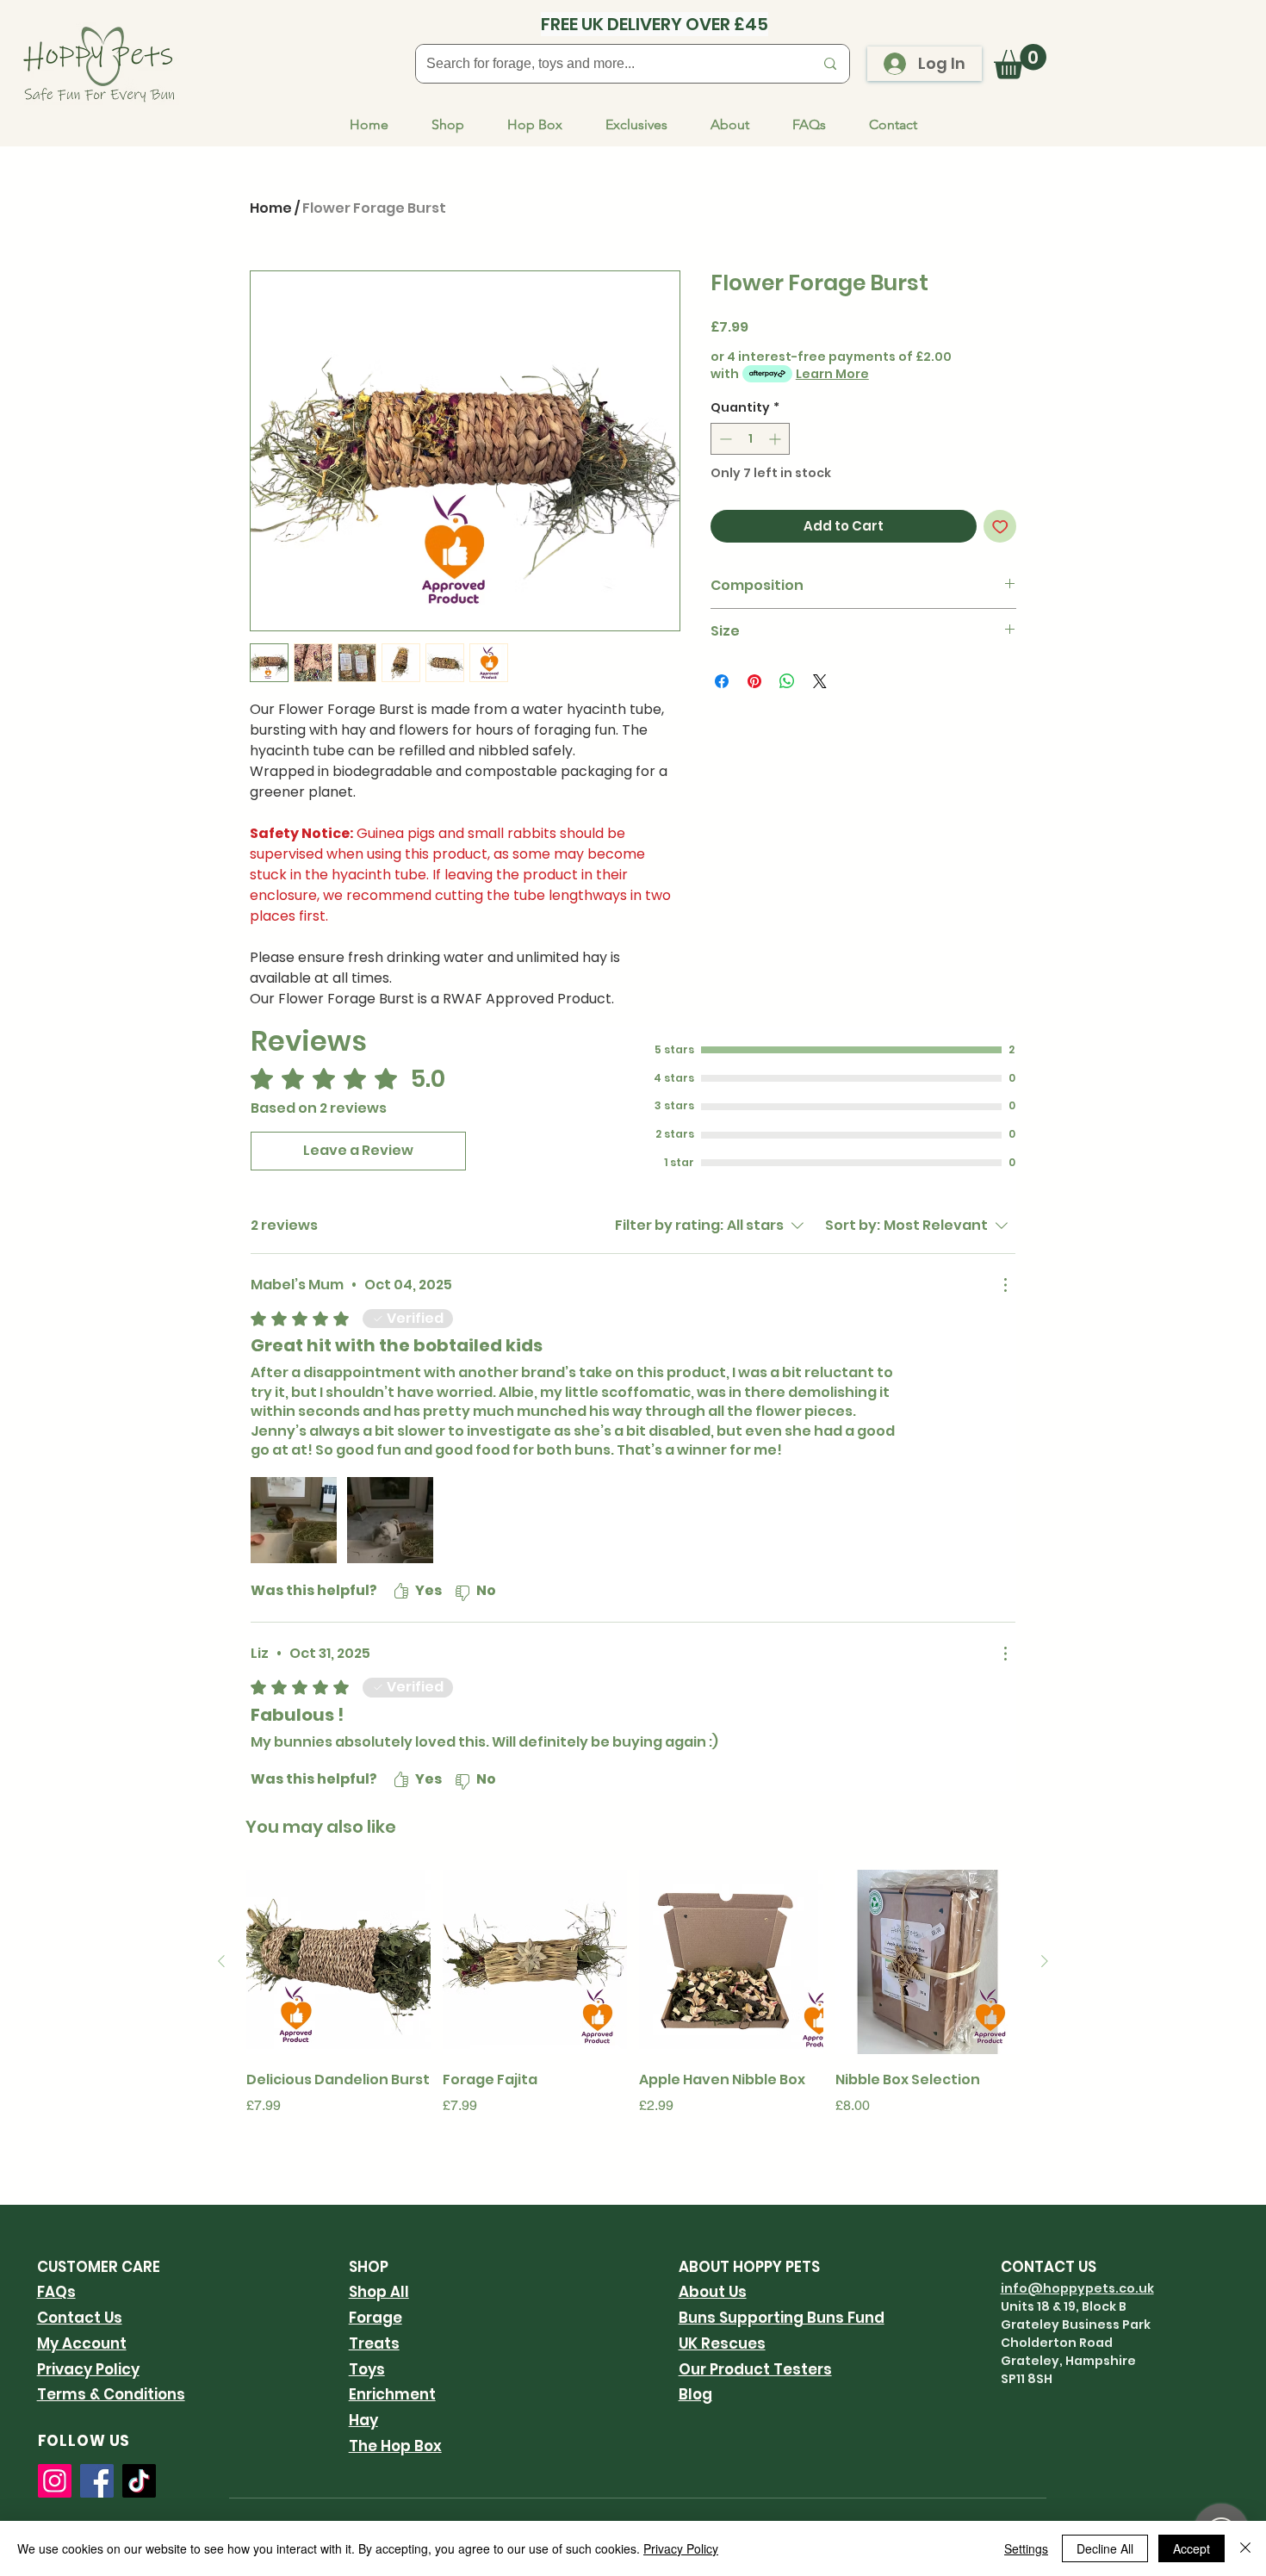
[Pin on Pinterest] (754, 681)
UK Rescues (722, 2343)
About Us (713, 2292)
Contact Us (80, 2318)
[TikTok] (139, 2481)
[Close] (1245, 2548)
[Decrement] (724, 439)
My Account (82, 2343)
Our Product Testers (755, 2369)
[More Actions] (1005, 1285)
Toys (367, 2369)
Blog (695, 2394)
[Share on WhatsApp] (787, 681)
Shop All (379, 2292)
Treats (374, 2343)
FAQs (56, 2292)
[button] (1020, 62)
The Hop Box (395, 2446)
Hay (363, 2420)
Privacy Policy (88, 2369)
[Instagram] (55, 2481)
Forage (375, 2318)
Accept (1192, 2548)
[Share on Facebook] (722, 681)
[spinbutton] (750, 439)
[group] (633, 2005)
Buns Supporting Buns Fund (782, 2318)
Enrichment (392, 2394)
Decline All (1105, 2548)
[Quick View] (338, 1962)
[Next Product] (1045, 1961)
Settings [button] (1026, 2548)
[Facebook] (97, 2481)
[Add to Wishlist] (1000, 527)
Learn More (832, 374)
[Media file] (294, 1520)
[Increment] (776, 439)
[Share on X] (820, 681)
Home (271, 208)
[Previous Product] (221, 1961)
